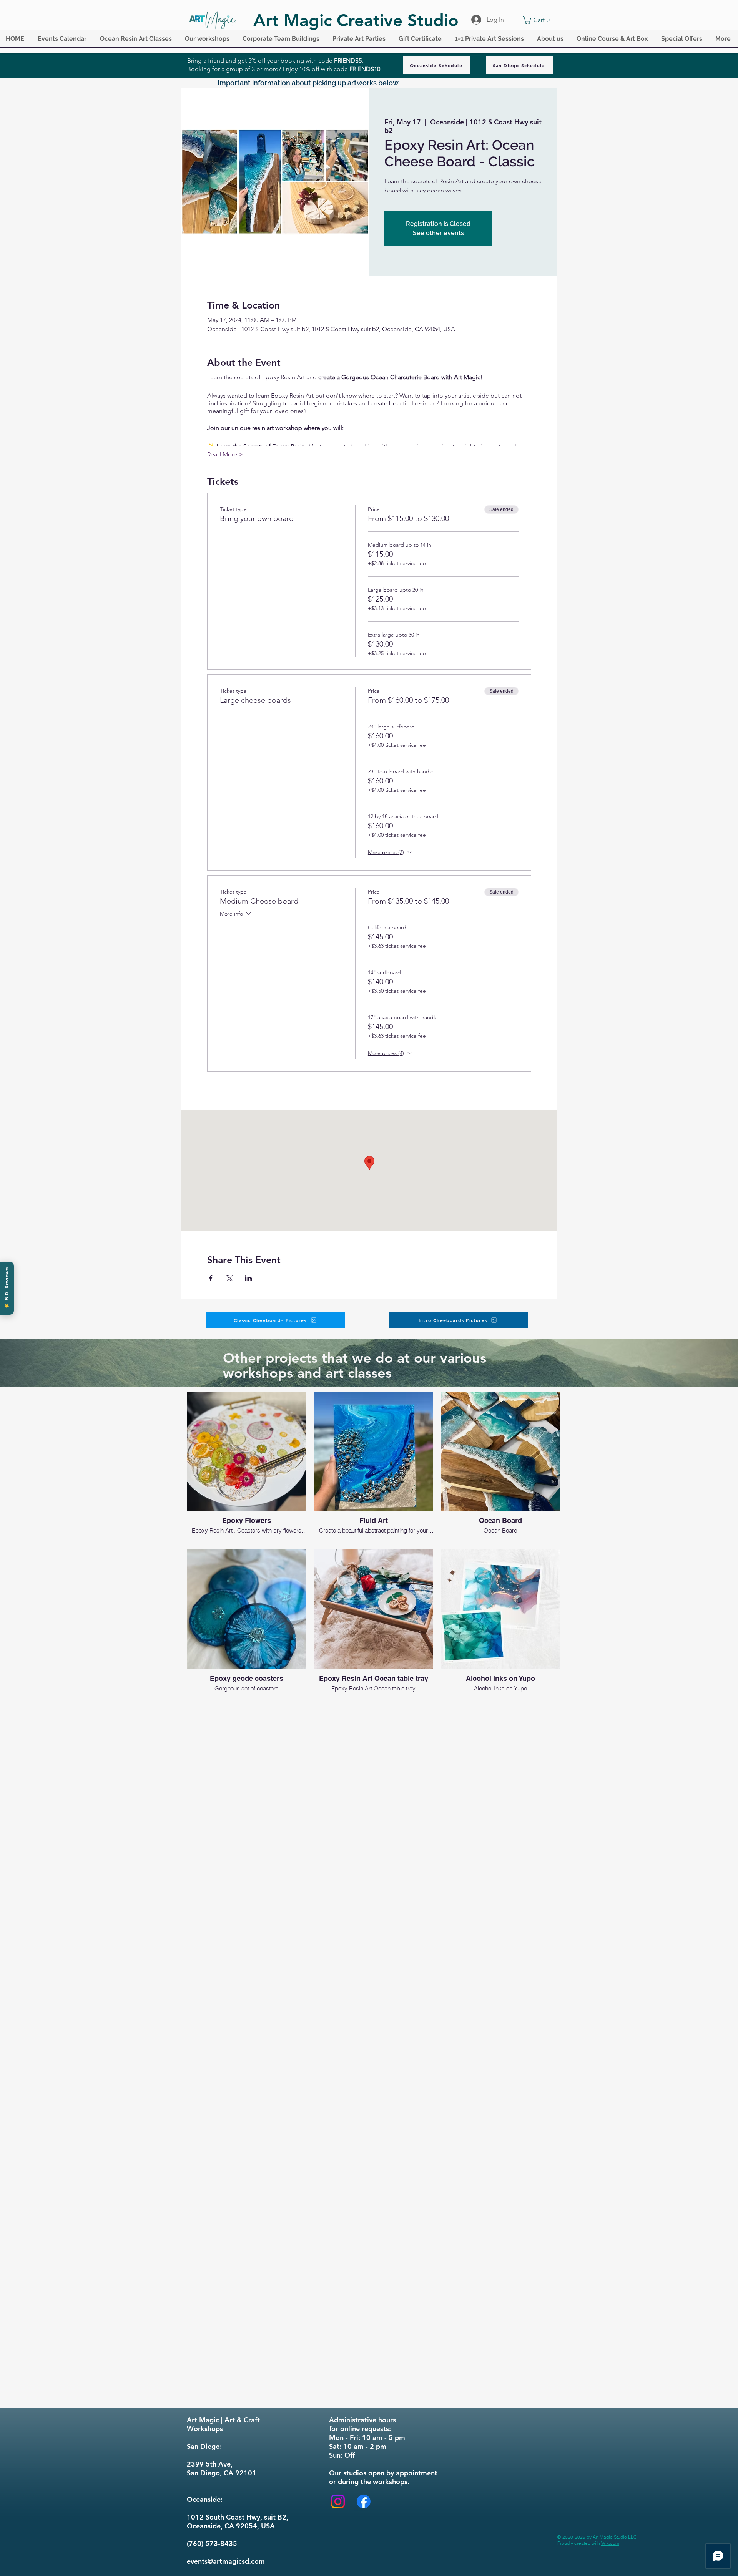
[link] (538, 20)
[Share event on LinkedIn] (248, 1278)
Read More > (225, 454)
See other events (438, 233)
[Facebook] (364, 2501)
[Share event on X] (230, 1278)
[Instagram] (338, 2501)
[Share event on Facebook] (211, 1278)
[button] (63, 41)
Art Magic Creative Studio (356, 20)
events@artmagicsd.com (226, 2561)
